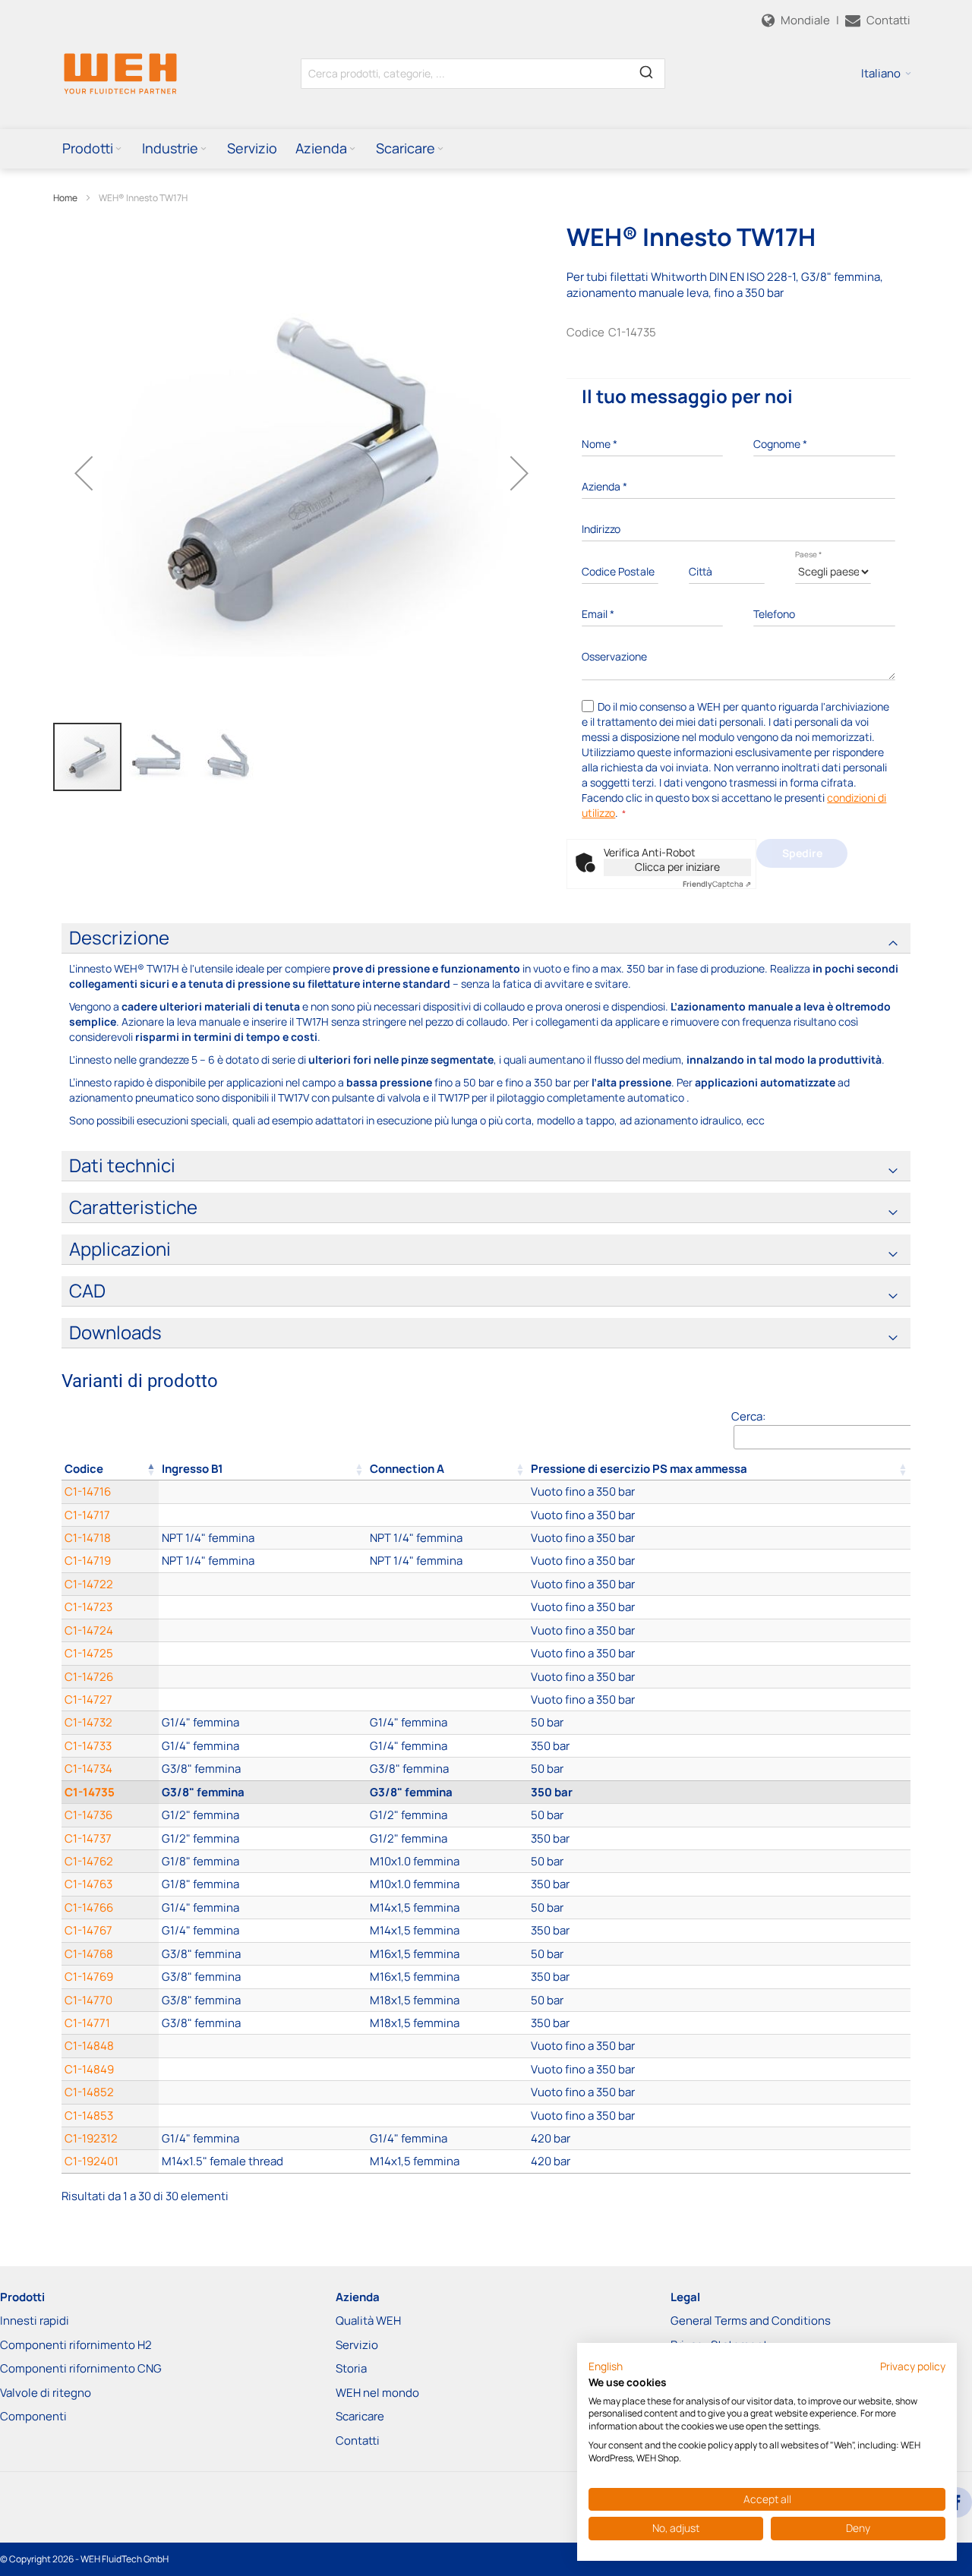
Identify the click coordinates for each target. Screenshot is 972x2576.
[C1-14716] (263, 1491)
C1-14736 (88, 1815)
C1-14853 (89, 2116)
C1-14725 (89, 1653)
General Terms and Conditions (751, 2321)
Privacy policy (913, 2366)
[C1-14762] (263, 1861)
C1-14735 (90, 1792)
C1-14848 (89, 2046)
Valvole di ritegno (46, 2393)
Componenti (33, 2416)
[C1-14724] (263, 1630)
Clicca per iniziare (677, 867)
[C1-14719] (263, 1561)
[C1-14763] (263, 1884)
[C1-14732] (263, 1722)
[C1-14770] (263, 2000)
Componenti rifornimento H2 (76, 2345)
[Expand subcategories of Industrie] (204, 149)
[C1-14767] (263, 1930)
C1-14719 (88, 1561)
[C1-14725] (263, 1653)
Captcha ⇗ (717, 884)
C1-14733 (88, 1746)
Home (65, 198)
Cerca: (748, 1416)
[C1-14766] (263, 1908)
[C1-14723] (263, 1607)
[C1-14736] (263, 1815)
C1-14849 (89, 2069)
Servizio (357, 2345)
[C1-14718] (263, 1538)
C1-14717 (87, 1515)
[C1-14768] (263, 1954)
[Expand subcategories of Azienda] (352, 149)
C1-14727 (88, 1699)
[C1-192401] (263, 2161)
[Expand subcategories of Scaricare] (440, 149)
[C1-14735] (263, 1792)
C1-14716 (88, 1491)
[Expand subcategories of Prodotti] (118, 149)
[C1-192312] (263, 2138)
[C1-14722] (263, 1584)
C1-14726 (89, 1677)
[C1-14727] (263, 1699)
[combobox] (483, 74)
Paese (808, 554)
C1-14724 (89, 1630)
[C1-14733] (263, 1746)
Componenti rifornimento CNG (81, 2368)
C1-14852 (89, 2092)
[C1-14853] (263, 2116)
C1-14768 (89, 1954)
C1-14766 (89, 1908)
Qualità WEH (368, 2321)
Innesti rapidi (35, 2321)
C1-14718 (88, 1538)
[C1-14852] (263, 2092)
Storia (351, 2368)
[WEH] (120, 73)
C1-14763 (88, 1884)
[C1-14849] (263, 2069)
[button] (886, 74)
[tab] (486, 938)
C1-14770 (88, 2000)
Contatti (358, 2440)
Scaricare (360, 2416)
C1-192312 (91, 2138)
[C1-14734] (263, 1769)
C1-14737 (88, 1838)
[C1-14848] (263, 2046)
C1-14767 (88, 1930)
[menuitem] (93, 148)
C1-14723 (88, 1607)
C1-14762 (89, 1861)
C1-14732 (88, 1722)
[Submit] (646, 71)
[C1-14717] (263, 1515)
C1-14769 (89, 1977)
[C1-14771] (263, 2023)
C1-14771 (87, 2023)
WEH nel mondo (377, 2393)
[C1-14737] (263, 1838)
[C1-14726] (263, 1677)
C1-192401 (92, 2161)
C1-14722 (89, 1584)
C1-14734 (88, 1769)
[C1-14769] (263, 1977)
